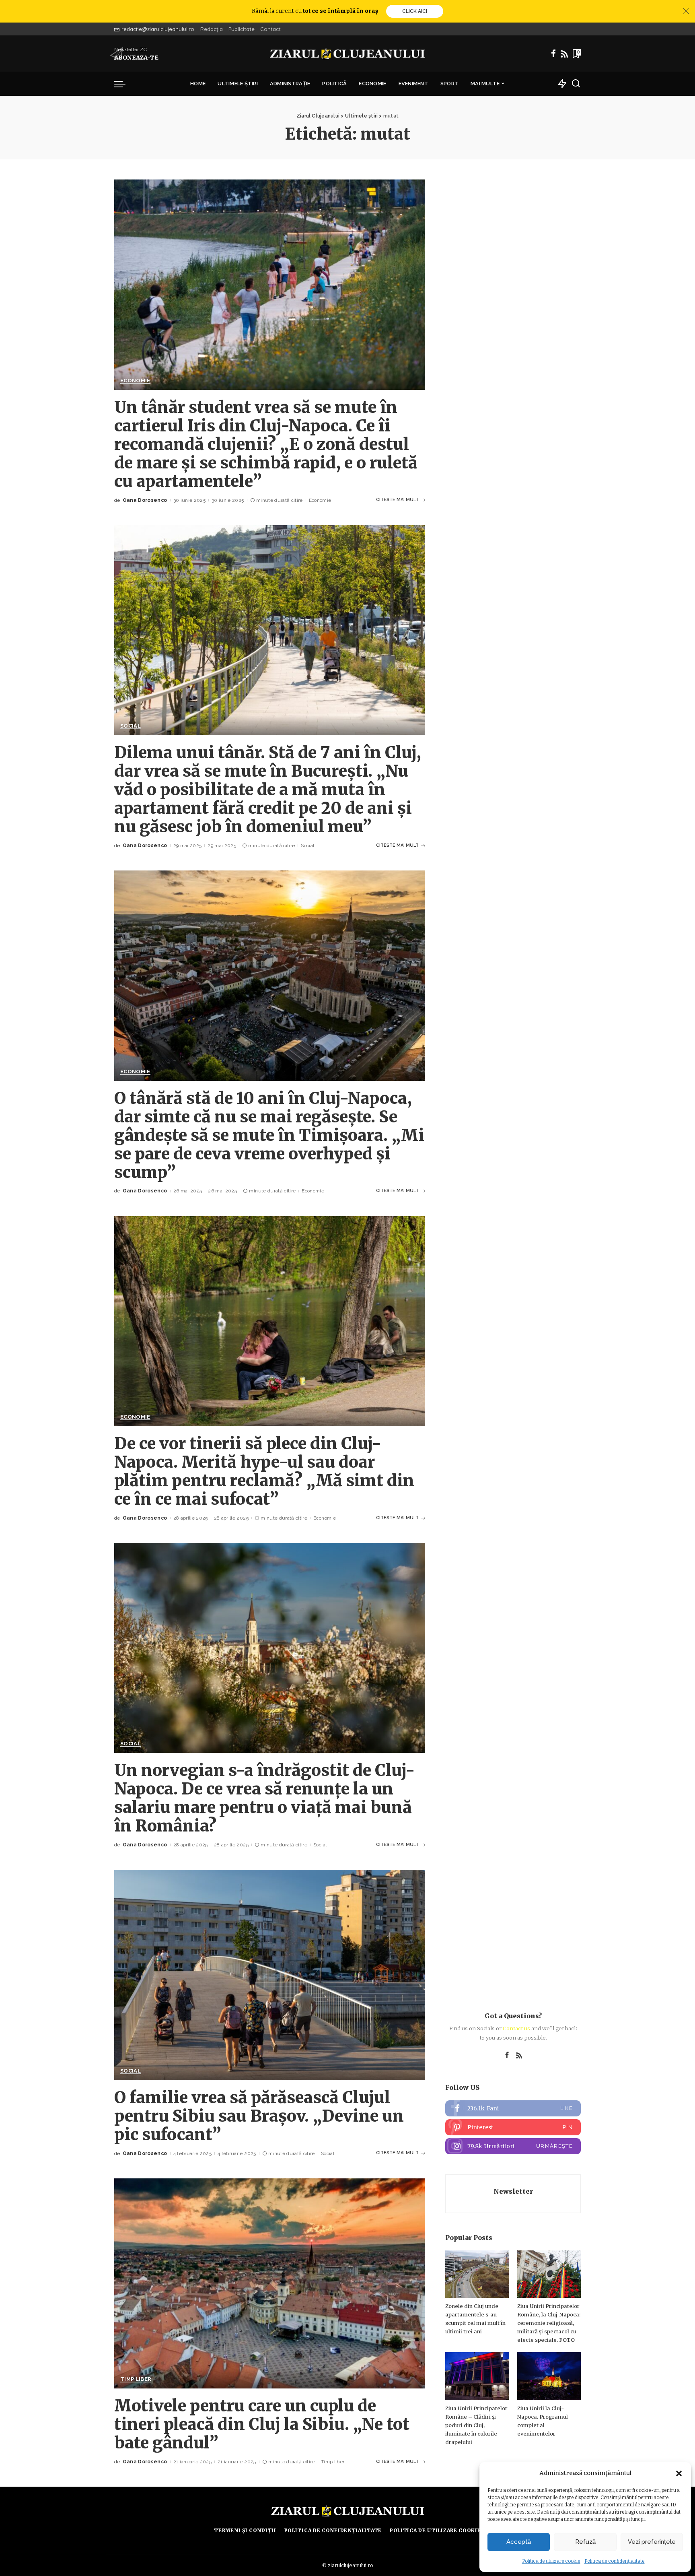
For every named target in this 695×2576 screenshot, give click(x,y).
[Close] (686, 11)
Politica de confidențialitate (615, 2561)
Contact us (516, 2028)
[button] (679, 2473)
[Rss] (564, 54)
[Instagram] (513, 2146)
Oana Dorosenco (145, 500)
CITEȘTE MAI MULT (397, 500)
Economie (135, 381)
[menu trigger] (124, 84)
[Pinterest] (513, 2127)
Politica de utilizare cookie (551, 2561)
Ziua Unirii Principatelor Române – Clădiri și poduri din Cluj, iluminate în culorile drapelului (476, 2425)
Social (131, 726)
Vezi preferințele (652, 2542)
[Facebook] (553, 54)
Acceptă (519, 2542)
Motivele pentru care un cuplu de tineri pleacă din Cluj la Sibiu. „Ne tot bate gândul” (262, 2424)
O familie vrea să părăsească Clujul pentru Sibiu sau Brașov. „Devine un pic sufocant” (259, 2116)
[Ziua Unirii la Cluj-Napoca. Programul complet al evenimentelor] (549, 2376)
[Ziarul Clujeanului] (348, 54)
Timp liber (136, 2379)
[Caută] (576, 84)
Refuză (585, 2542)
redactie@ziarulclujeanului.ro (158, 29)
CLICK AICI (415, 11)
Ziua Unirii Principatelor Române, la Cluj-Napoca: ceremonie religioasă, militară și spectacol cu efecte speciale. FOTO (549, 2323)
